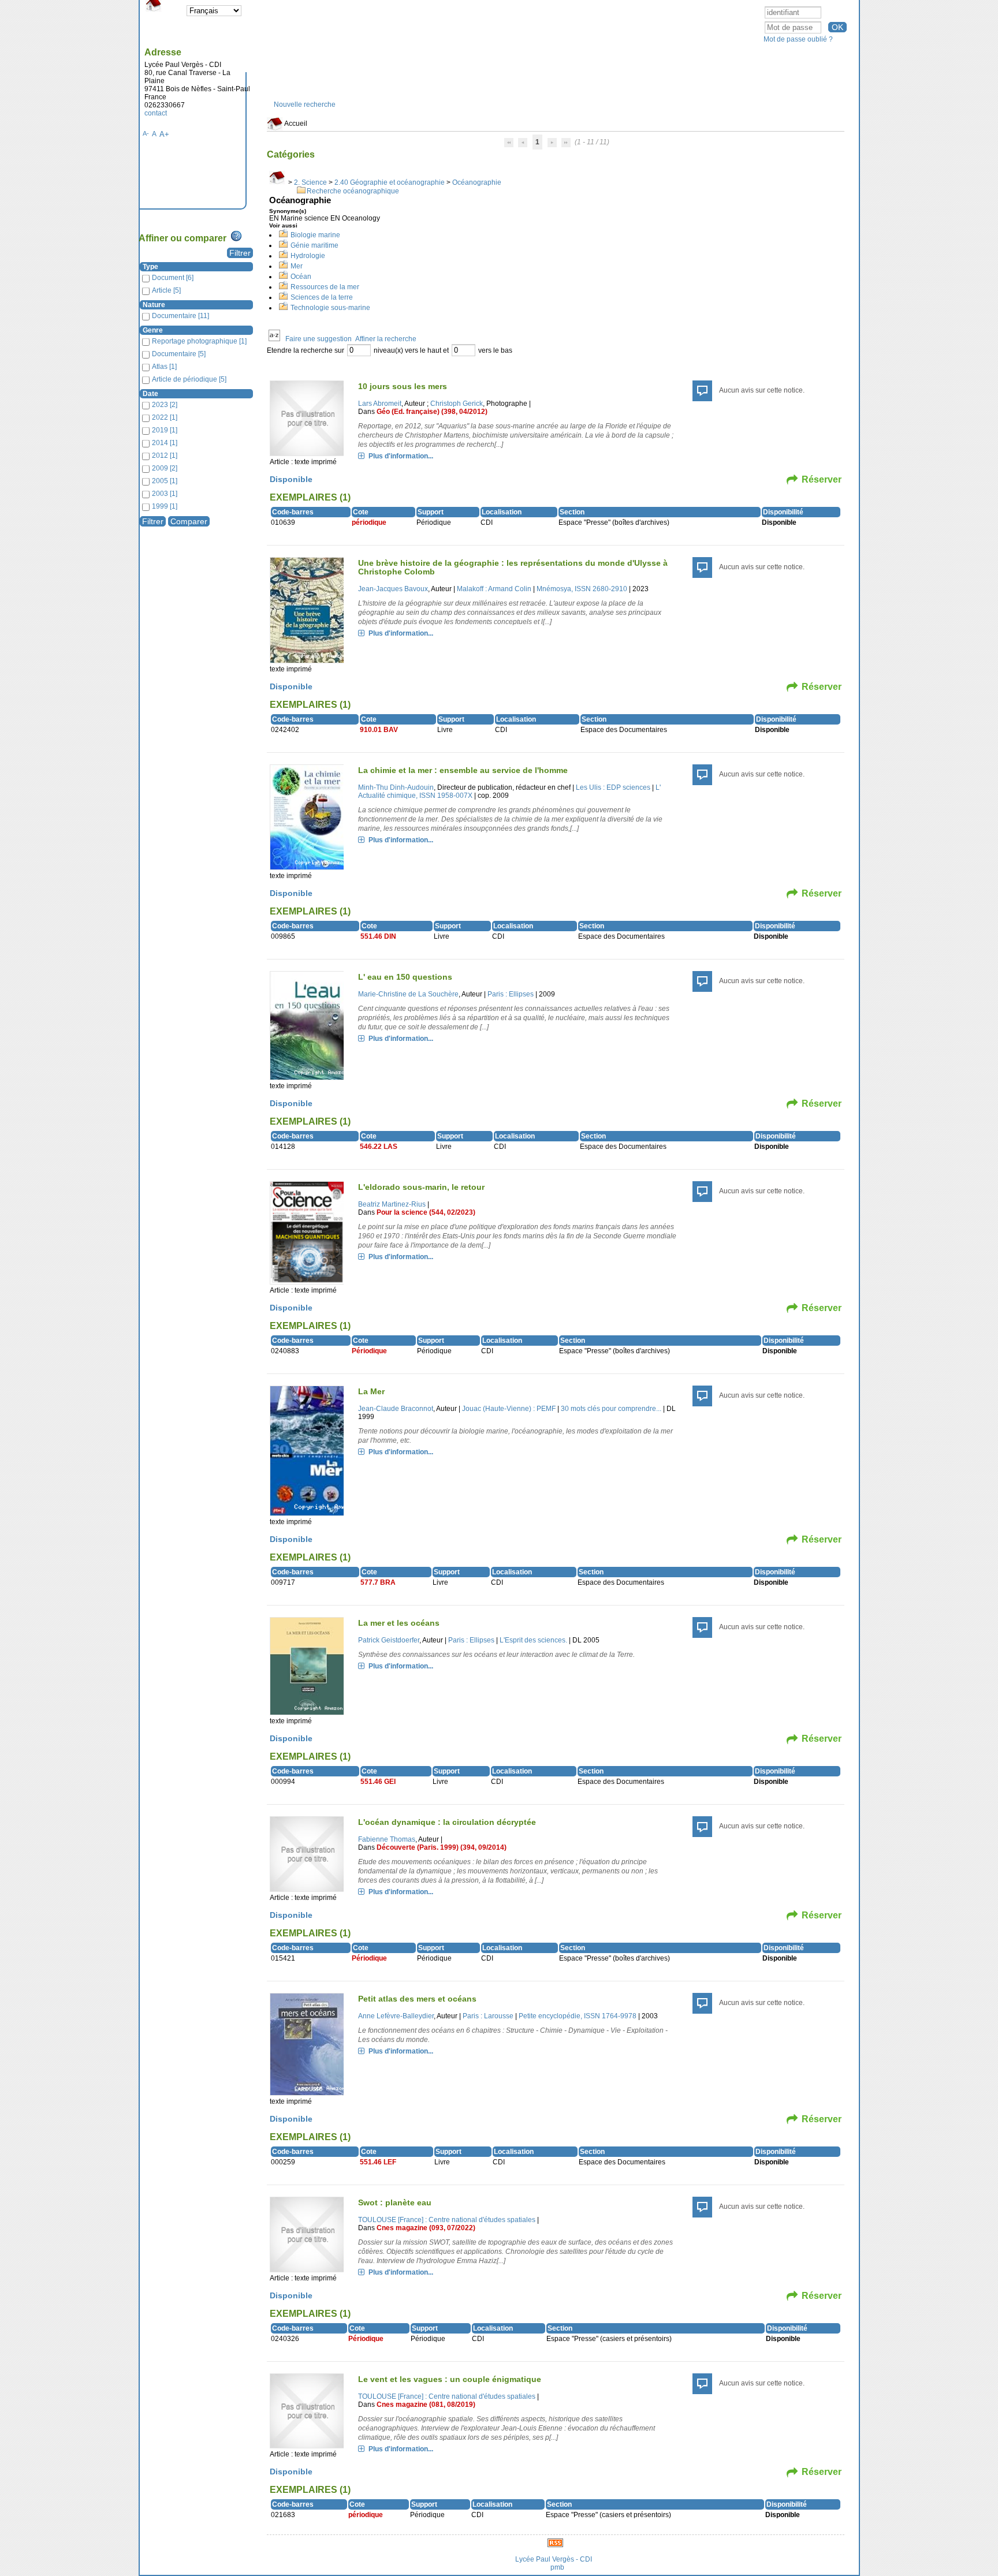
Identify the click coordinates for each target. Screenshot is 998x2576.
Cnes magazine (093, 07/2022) (426, 2228)
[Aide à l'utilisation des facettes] (236, 236)
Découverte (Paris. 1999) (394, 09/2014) (442, 1847)
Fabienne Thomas (387, 1839)
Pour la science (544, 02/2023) (426, 1212)
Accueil (295, 124)
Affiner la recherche (386, 339)
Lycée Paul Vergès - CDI (554, 2559)
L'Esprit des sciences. (533, 1640)
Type (150, 267)
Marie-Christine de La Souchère (408, 994)
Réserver (822, 479)
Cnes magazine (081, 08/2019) (426, 2405)
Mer (297, 266)
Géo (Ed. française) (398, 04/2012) (432, 412)
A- (146, 133)
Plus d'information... (401, 456)
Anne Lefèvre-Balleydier (396, 2016)
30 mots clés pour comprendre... (611, 1409)
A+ (164, 134)
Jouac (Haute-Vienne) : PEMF (509, 1409)
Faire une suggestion (319, 339)
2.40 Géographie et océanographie (390, 182)
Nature (154, 305)
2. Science (310, 182)
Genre (153, 330)
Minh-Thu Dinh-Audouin (396, 787)
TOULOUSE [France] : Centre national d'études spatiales (447, 2220)
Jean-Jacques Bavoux (393, 589)
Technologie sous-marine (330, 308)
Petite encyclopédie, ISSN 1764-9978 (578, 2016)
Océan (301, 277)
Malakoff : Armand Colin (494, 589)
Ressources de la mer (325, 287)
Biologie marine (315, 235)
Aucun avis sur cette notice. (762, 390)
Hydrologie (308, 256)
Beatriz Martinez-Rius (392, 1204)
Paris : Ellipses (511, 994)
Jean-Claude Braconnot (396, 1409)
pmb (557, 2567)
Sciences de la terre (322, 297)
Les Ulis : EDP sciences (613, 787)
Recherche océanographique (353, 191)
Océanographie (477, 182)
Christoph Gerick (457, 404)
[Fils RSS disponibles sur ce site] (555, 2542)
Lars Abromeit (380, 404)
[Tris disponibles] (274, 339)
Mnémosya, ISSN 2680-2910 (582, 589)
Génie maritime (314, 245)
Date (150, 394)
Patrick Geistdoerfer (389, 1640)
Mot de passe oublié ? (798, 39)
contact (156, 113)
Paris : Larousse (488, 2016)
